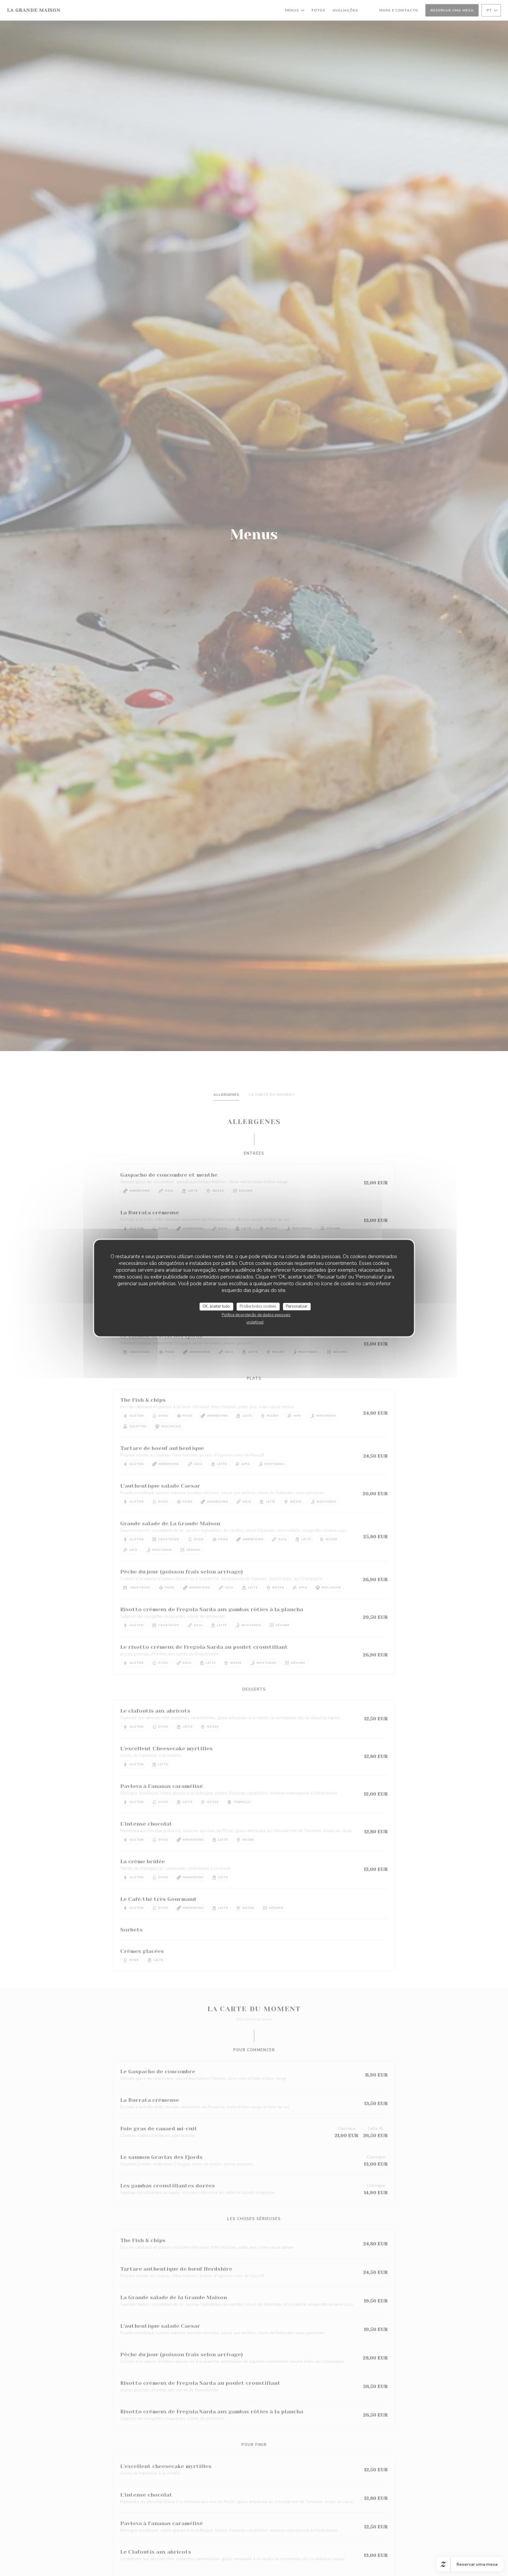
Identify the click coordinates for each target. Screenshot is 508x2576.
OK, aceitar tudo (216, 1306)
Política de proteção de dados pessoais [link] (256, 1315)
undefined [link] (255, 1322)
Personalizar (297, 1306)
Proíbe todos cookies (258, 1306)
